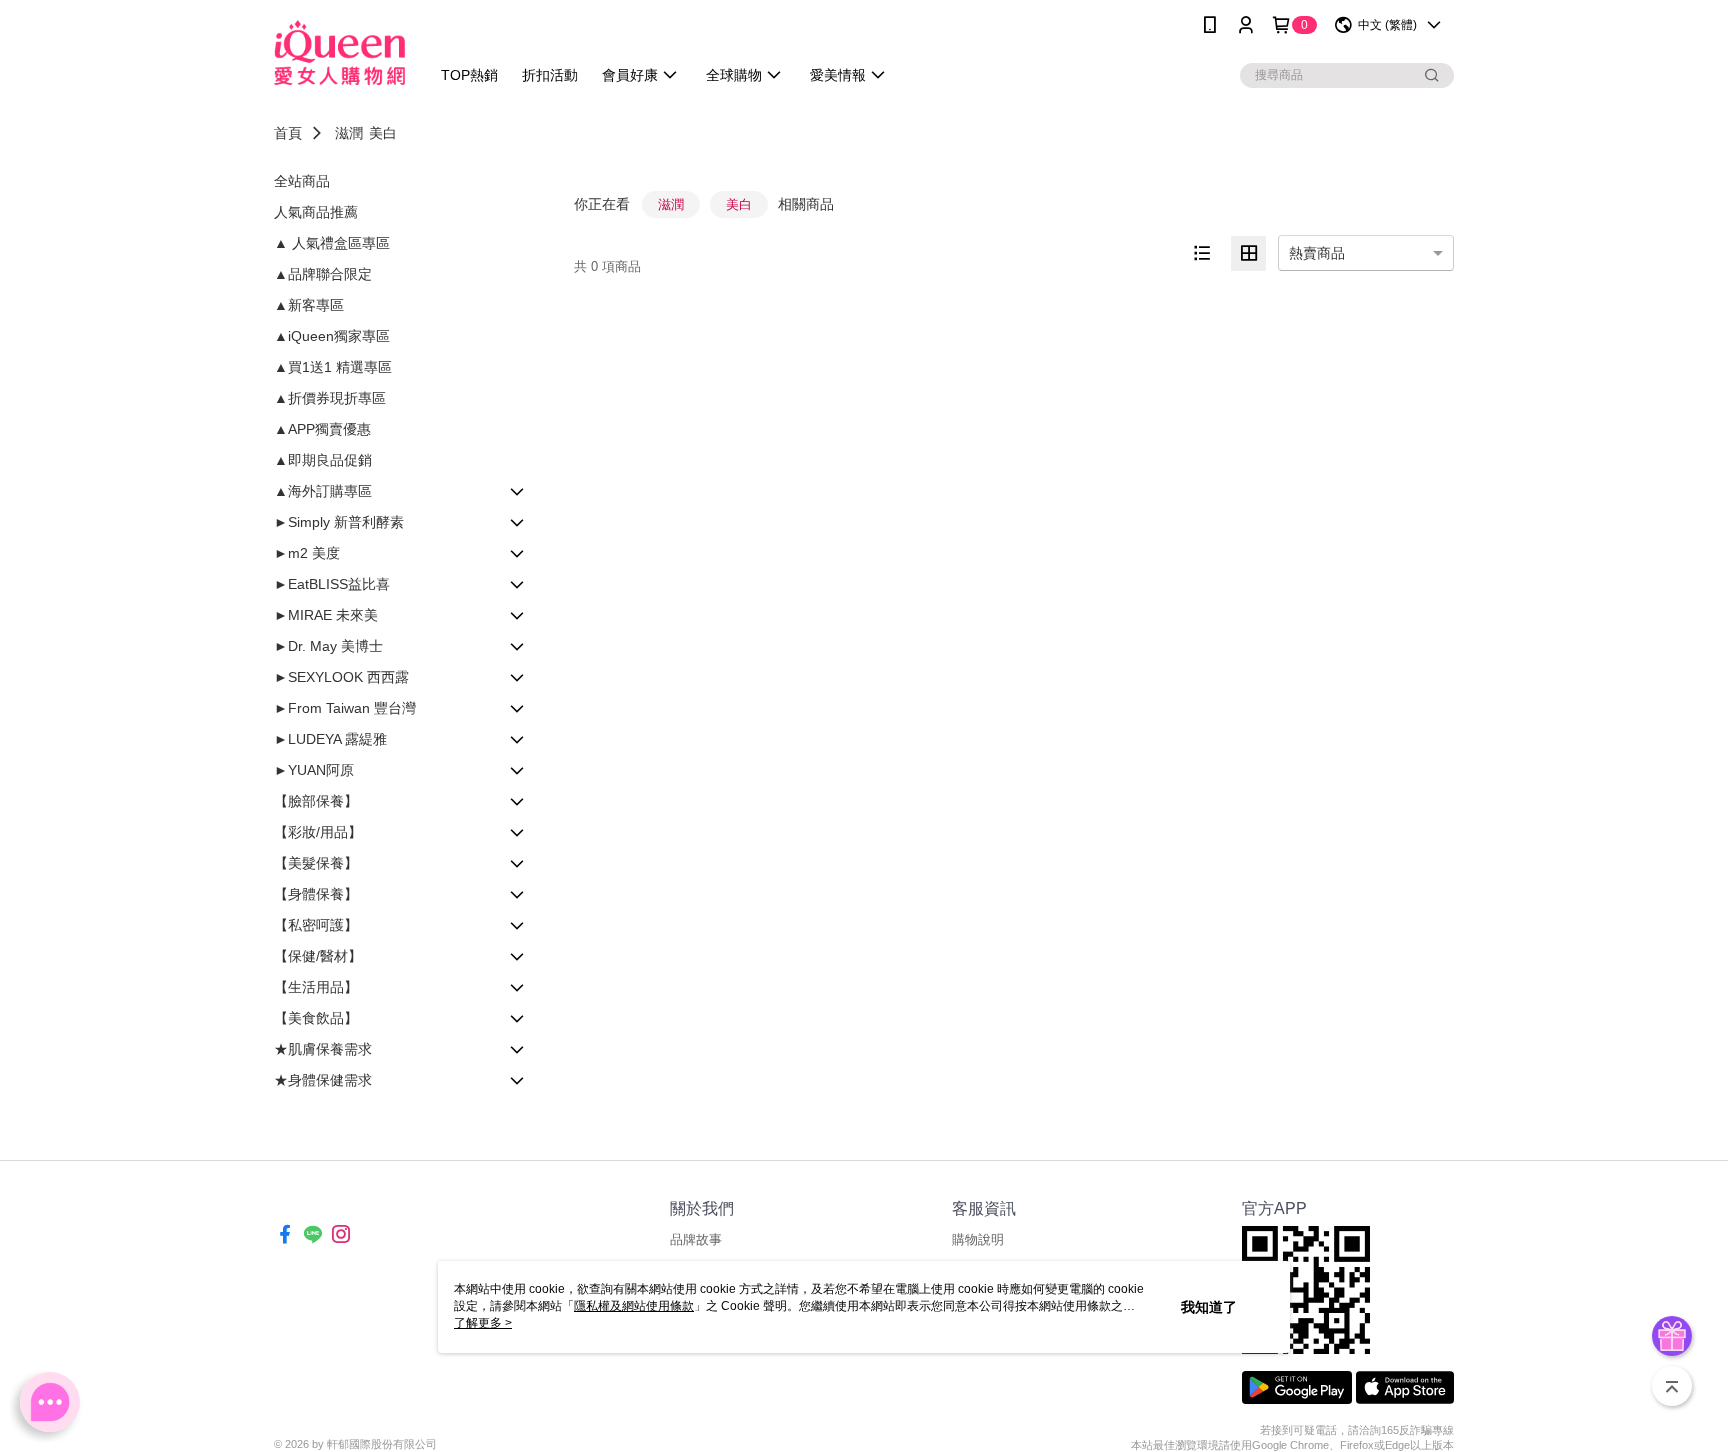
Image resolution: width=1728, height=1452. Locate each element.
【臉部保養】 (316, 801)
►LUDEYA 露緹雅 (330, 739)
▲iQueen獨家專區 (332, 336)
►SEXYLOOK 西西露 (341, 677)
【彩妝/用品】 (318, 832)
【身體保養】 (316, 894)
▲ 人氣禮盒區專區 (332, 243)
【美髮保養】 (316, 863)
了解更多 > (483, 1323)
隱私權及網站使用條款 (634, 1306)
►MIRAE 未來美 (326, 615)
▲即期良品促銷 (323, 460)
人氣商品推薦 (316, 212)
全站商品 (302, 181)
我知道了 (1209, 1307)
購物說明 (978, 1239)
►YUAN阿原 (314, 770)
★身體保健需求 (323, 1080)
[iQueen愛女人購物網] (339, 52)
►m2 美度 (307, 553)
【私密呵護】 (316, 925)
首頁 (288, 133)
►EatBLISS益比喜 (332, 584)
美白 (383, 133)
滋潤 (349, 133)
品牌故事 (696, 1239)
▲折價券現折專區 (330, 398)
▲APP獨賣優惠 (322, 429)
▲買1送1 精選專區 (333, 367)
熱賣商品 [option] (1317, 253)
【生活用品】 (316, 987)
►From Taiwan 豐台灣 (345, 708)
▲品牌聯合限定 (323, 274)
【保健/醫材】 (318, 956)
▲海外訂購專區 (323, 491)
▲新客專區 (309, 305)
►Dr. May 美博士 (328, 646)
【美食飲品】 (316, 1018)
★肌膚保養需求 (323, 1049)
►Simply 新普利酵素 (339, 522)
